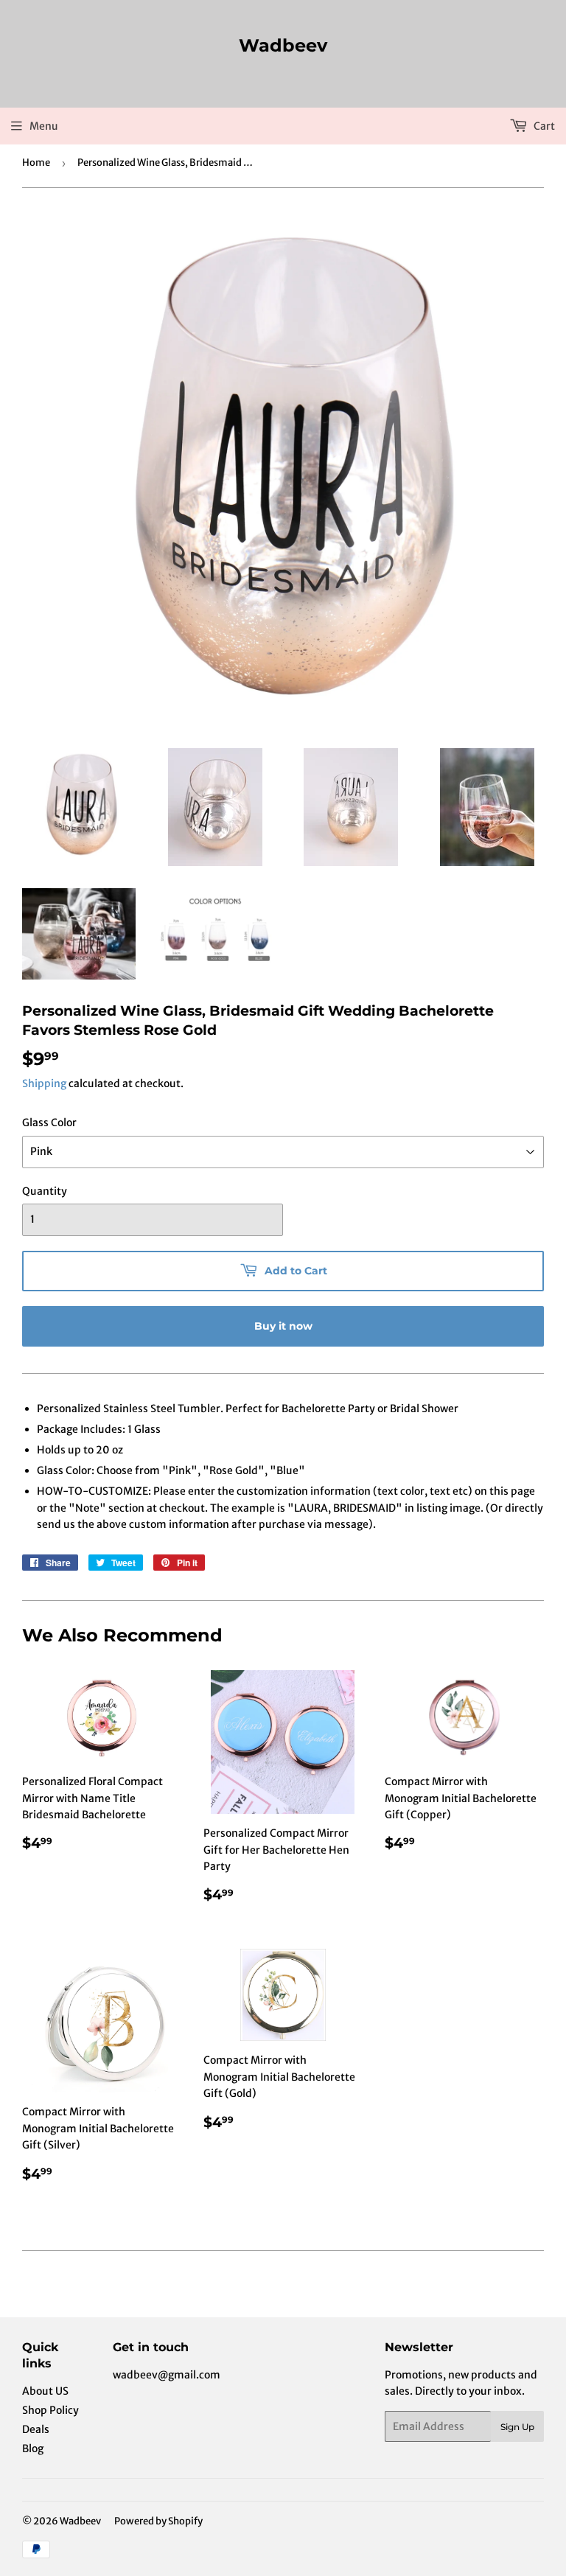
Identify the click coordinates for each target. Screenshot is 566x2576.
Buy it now (283, 1326)
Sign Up (517, 2427)
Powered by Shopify (158, 2521)
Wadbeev (283, 45)
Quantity (45, 1191)
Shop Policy (50, 2410)
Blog (33, 2448)
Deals (36, 2429)
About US (45, 2391)
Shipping (44, 1083)
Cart (543, 126)
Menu (44, 126)
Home (36, 163)
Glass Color (49, 1123)
